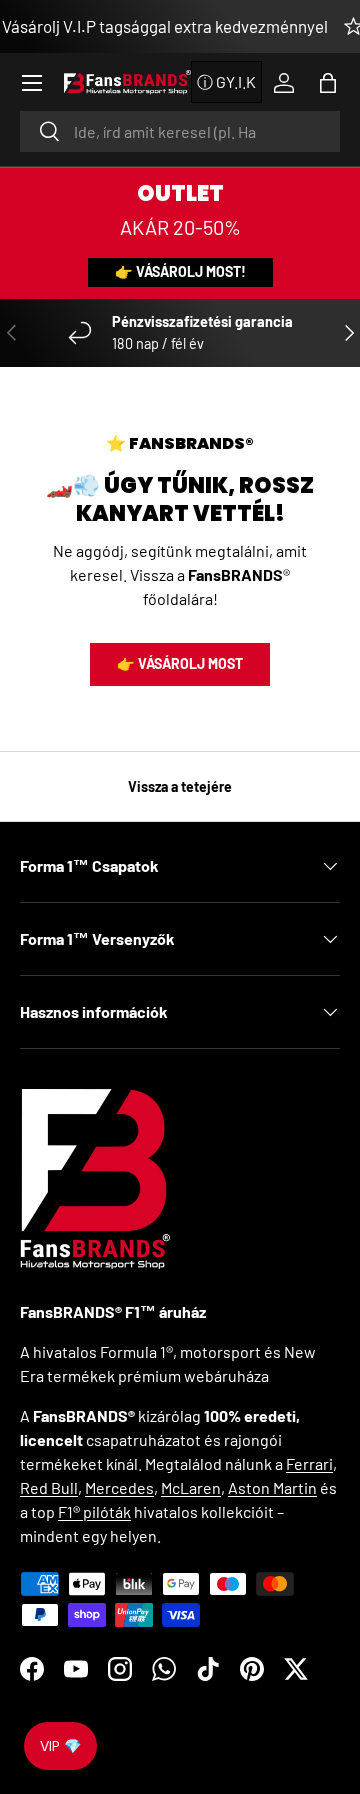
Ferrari (309, 1463)
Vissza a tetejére (180, 786)
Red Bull (49, 1487)
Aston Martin (272, 1487)
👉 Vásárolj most (180, 663)
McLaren (191, 1487)
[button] (328, 83)
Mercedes (119, 1487)
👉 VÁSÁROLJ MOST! (180, 271)
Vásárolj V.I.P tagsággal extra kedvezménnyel (165, 26)
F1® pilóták (94, 1511)
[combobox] (180, 131)
